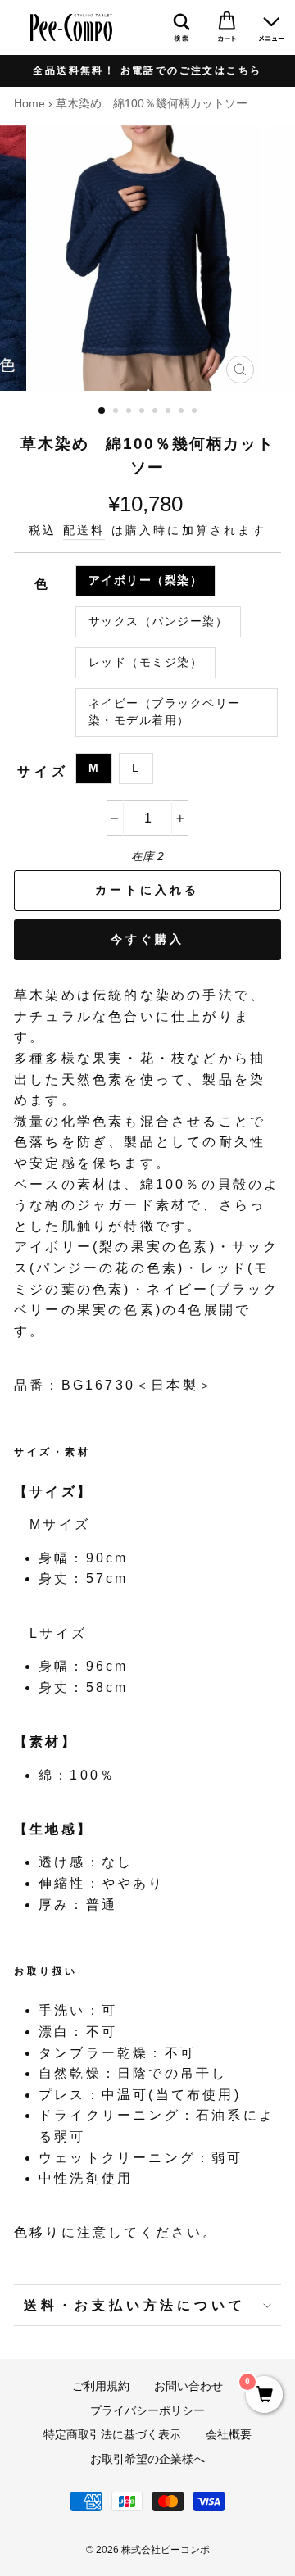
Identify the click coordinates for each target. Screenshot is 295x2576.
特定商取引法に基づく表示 (112, 2435)
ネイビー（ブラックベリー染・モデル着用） (165, 712)
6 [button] (170, 412)
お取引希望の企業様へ (147, 2459)
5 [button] (157, 412)
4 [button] (143, 412)
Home (29, 104)
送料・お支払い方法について (134, 2305)
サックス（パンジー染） (159, 621)
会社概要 (229, 2435)
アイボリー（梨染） (146, 581)
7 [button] (183, 412)
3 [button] (130, 412)
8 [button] (196, 412)
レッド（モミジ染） (146, 662)
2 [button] (117, 412)
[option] (147, 71)
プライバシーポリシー (147, 2411)
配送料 (84, 531)
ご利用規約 (101, 2386)
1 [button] (102, 411)
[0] (264, 2396)
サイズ (43, 771)
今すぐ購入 (148, 939)
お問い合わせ (188, 2386)
